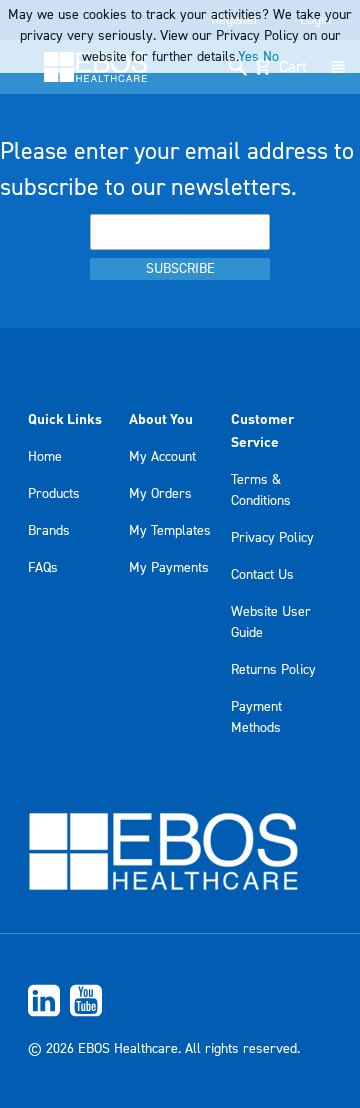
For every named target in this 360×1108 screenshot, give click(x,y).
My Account (162, 457)
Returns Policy (273, 670)
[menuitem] (180, 1000)
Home (45, 457)
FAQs (43, 568)
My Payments (169, 568)
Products (54, 494)
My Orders (160, 494)
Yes (248, 57)
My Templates (170, 531)
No (271, 57)
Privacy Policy (272, 538)
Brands (49, 531)
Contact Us (262, 575)
